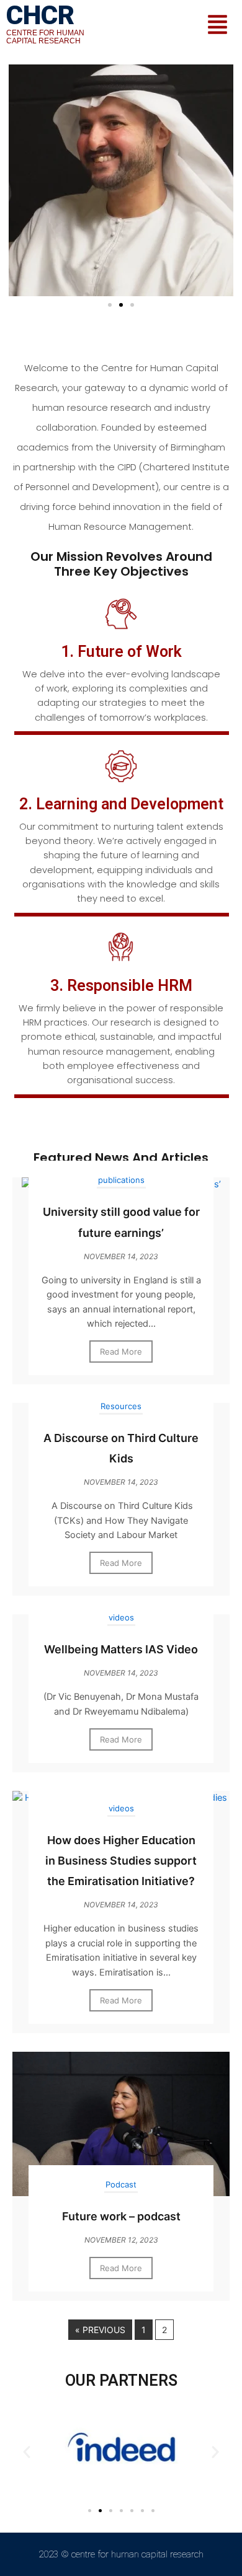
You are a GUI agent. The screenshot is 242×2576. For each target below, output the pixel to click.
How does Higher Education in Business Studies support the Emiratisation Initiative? (121, 1861)
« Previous (100, 2330)
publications (121, 1180)
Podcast (121, 2184)
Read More (121, 1352)
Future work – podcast (121, 2216)
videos (121, 1617)
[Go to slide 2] (121, 305)
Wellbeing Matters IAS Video (121, 1649)
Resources (121, 1406)
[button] (218, 26)
